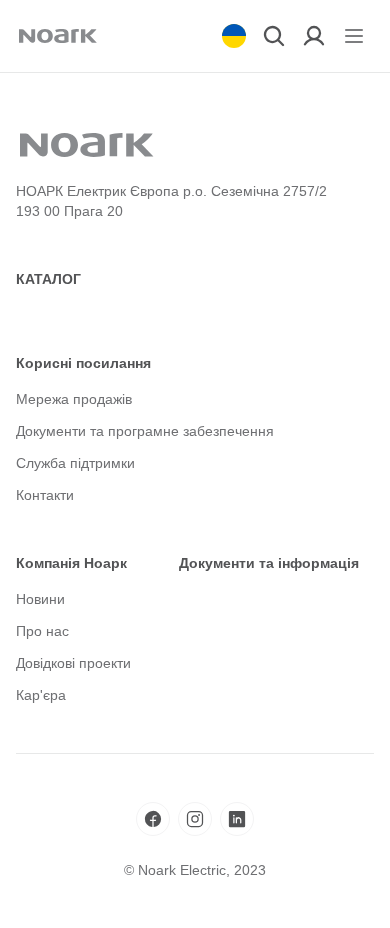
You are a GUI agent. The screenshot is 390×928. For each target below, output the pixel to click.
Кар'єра (41, 695)
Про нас (42, 631)
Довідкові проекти (73, 663)
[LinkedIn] (237, 819)
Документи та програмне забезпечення (145, 431)
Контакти (45, 495)
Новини (40, 599)
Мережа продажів (74, 399)
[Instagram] (195, 819)
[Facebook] (153, 819)
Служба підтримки (75, 463)
